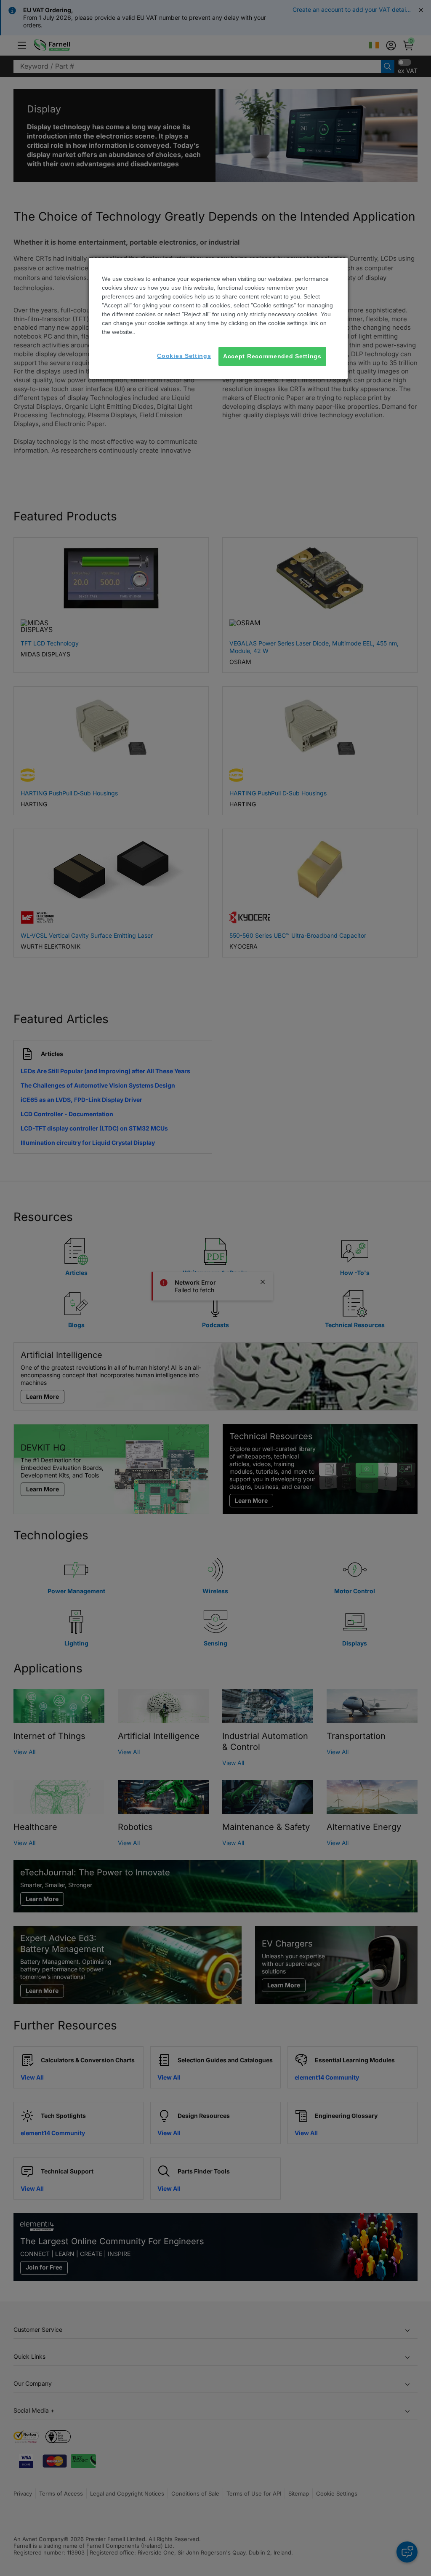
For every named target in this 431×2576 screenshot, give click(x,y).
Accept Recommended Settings (272, 356)
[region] (218, 319)
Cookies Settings (184, 356)
